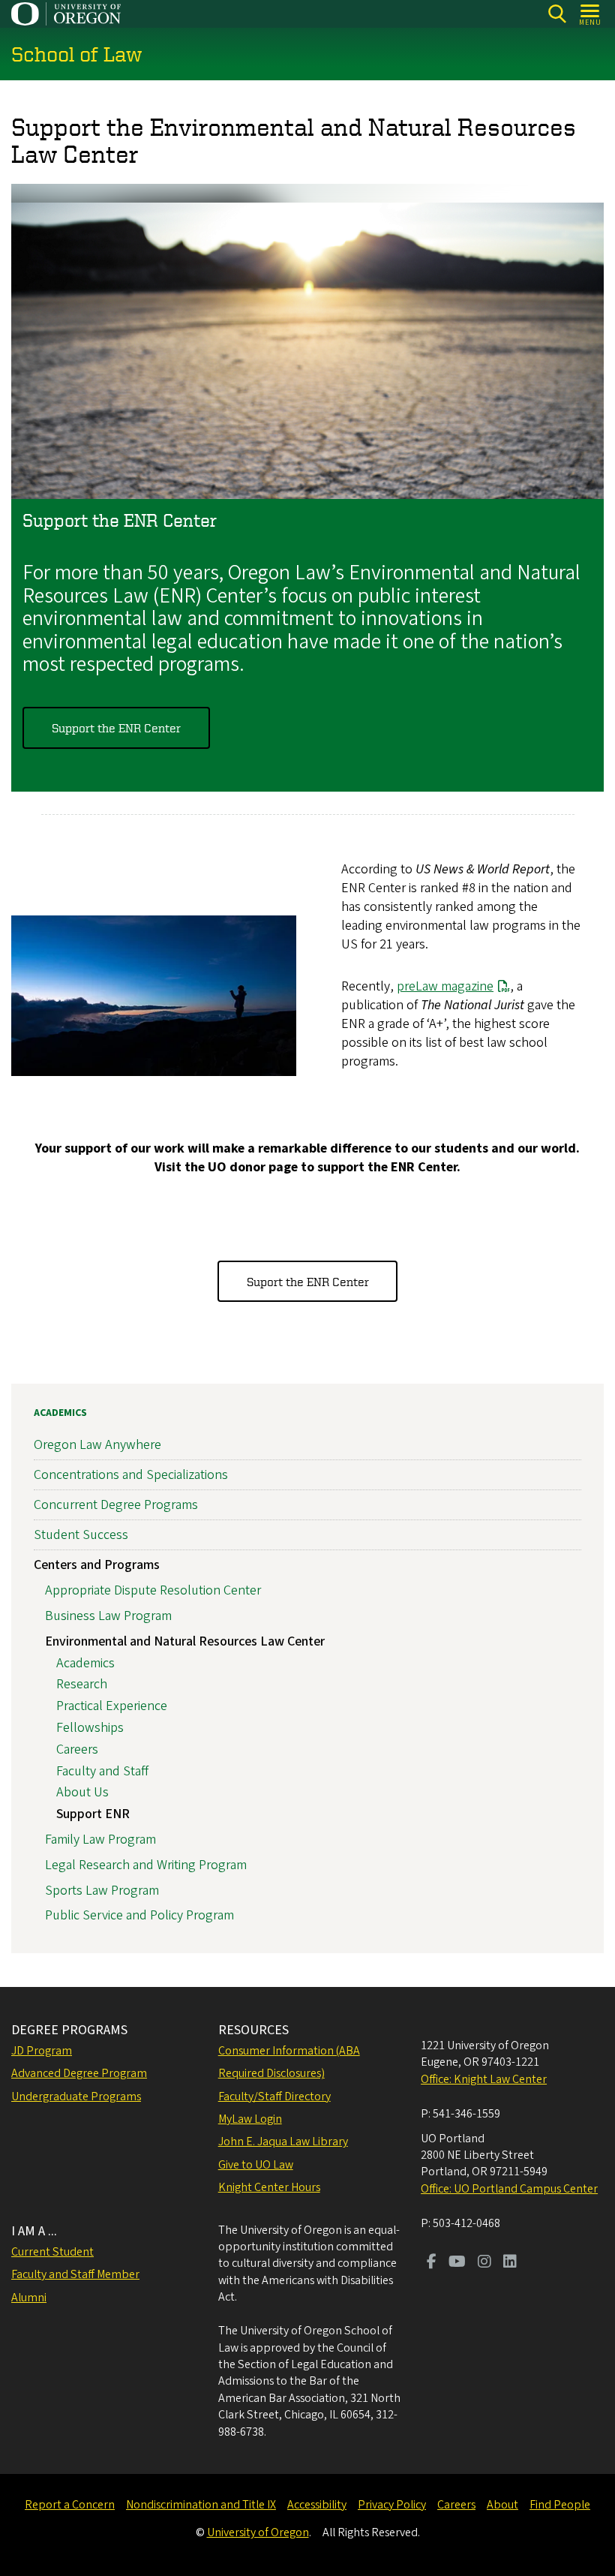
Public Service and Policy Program (139, 1915)
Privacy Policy (392, 2505)
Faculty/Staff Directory (274, 2097)
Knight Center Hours (269, 2187)
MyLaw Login (250, 2119)
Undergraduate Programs (76, 2097)
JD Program (42, 2051)
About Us (82, 1792)
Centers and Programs (97, 1565)
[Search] (557, 14)
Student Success (81, 1535)
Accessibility (317, 2505)
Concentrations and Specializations (131, 1475)
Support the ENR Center (116, 728)
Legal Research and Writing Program (146, 1865)
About (502, 2505)
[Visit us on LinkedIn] (510, 2263)
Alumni (29, 2298)
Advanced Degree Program (79, 2073)
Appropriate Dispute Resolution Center (153, 1590)
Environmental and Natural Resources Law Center (185, 1641)
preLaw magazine (445, 986)
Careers (77, 1749)
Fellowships (90, 1728)
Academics (60, 1413)
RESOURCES (253, 2030)
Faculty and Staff (102, 1771)
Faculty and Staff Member (75, 2274)
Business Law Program (108, 1616)
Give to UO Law (256, 2165)
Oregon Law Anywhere (97, 1445)
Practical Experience (112, 1706)
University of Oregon (258, 2532)
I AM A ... (34, 2231)
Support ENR (93, 1814)
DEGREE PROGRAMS (69, 2030)
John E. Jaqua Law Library (283, 2142)
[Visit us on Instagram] (484, 2263)
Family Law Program (100, 1840)
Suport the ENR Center (308, 1282)
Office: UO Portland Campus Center (509, 2189)
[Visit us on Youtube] (457, 2263)
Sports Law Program (102, 1891)
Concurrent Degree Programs (116, 1505)
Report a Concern (70, 2505)
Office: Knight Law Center (484, 2079)
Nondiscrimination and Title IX (201, 2505)
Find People (560, 2505)
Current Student (52, 2252)
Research (82, 1684)
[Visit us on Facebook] (432, 2263)
